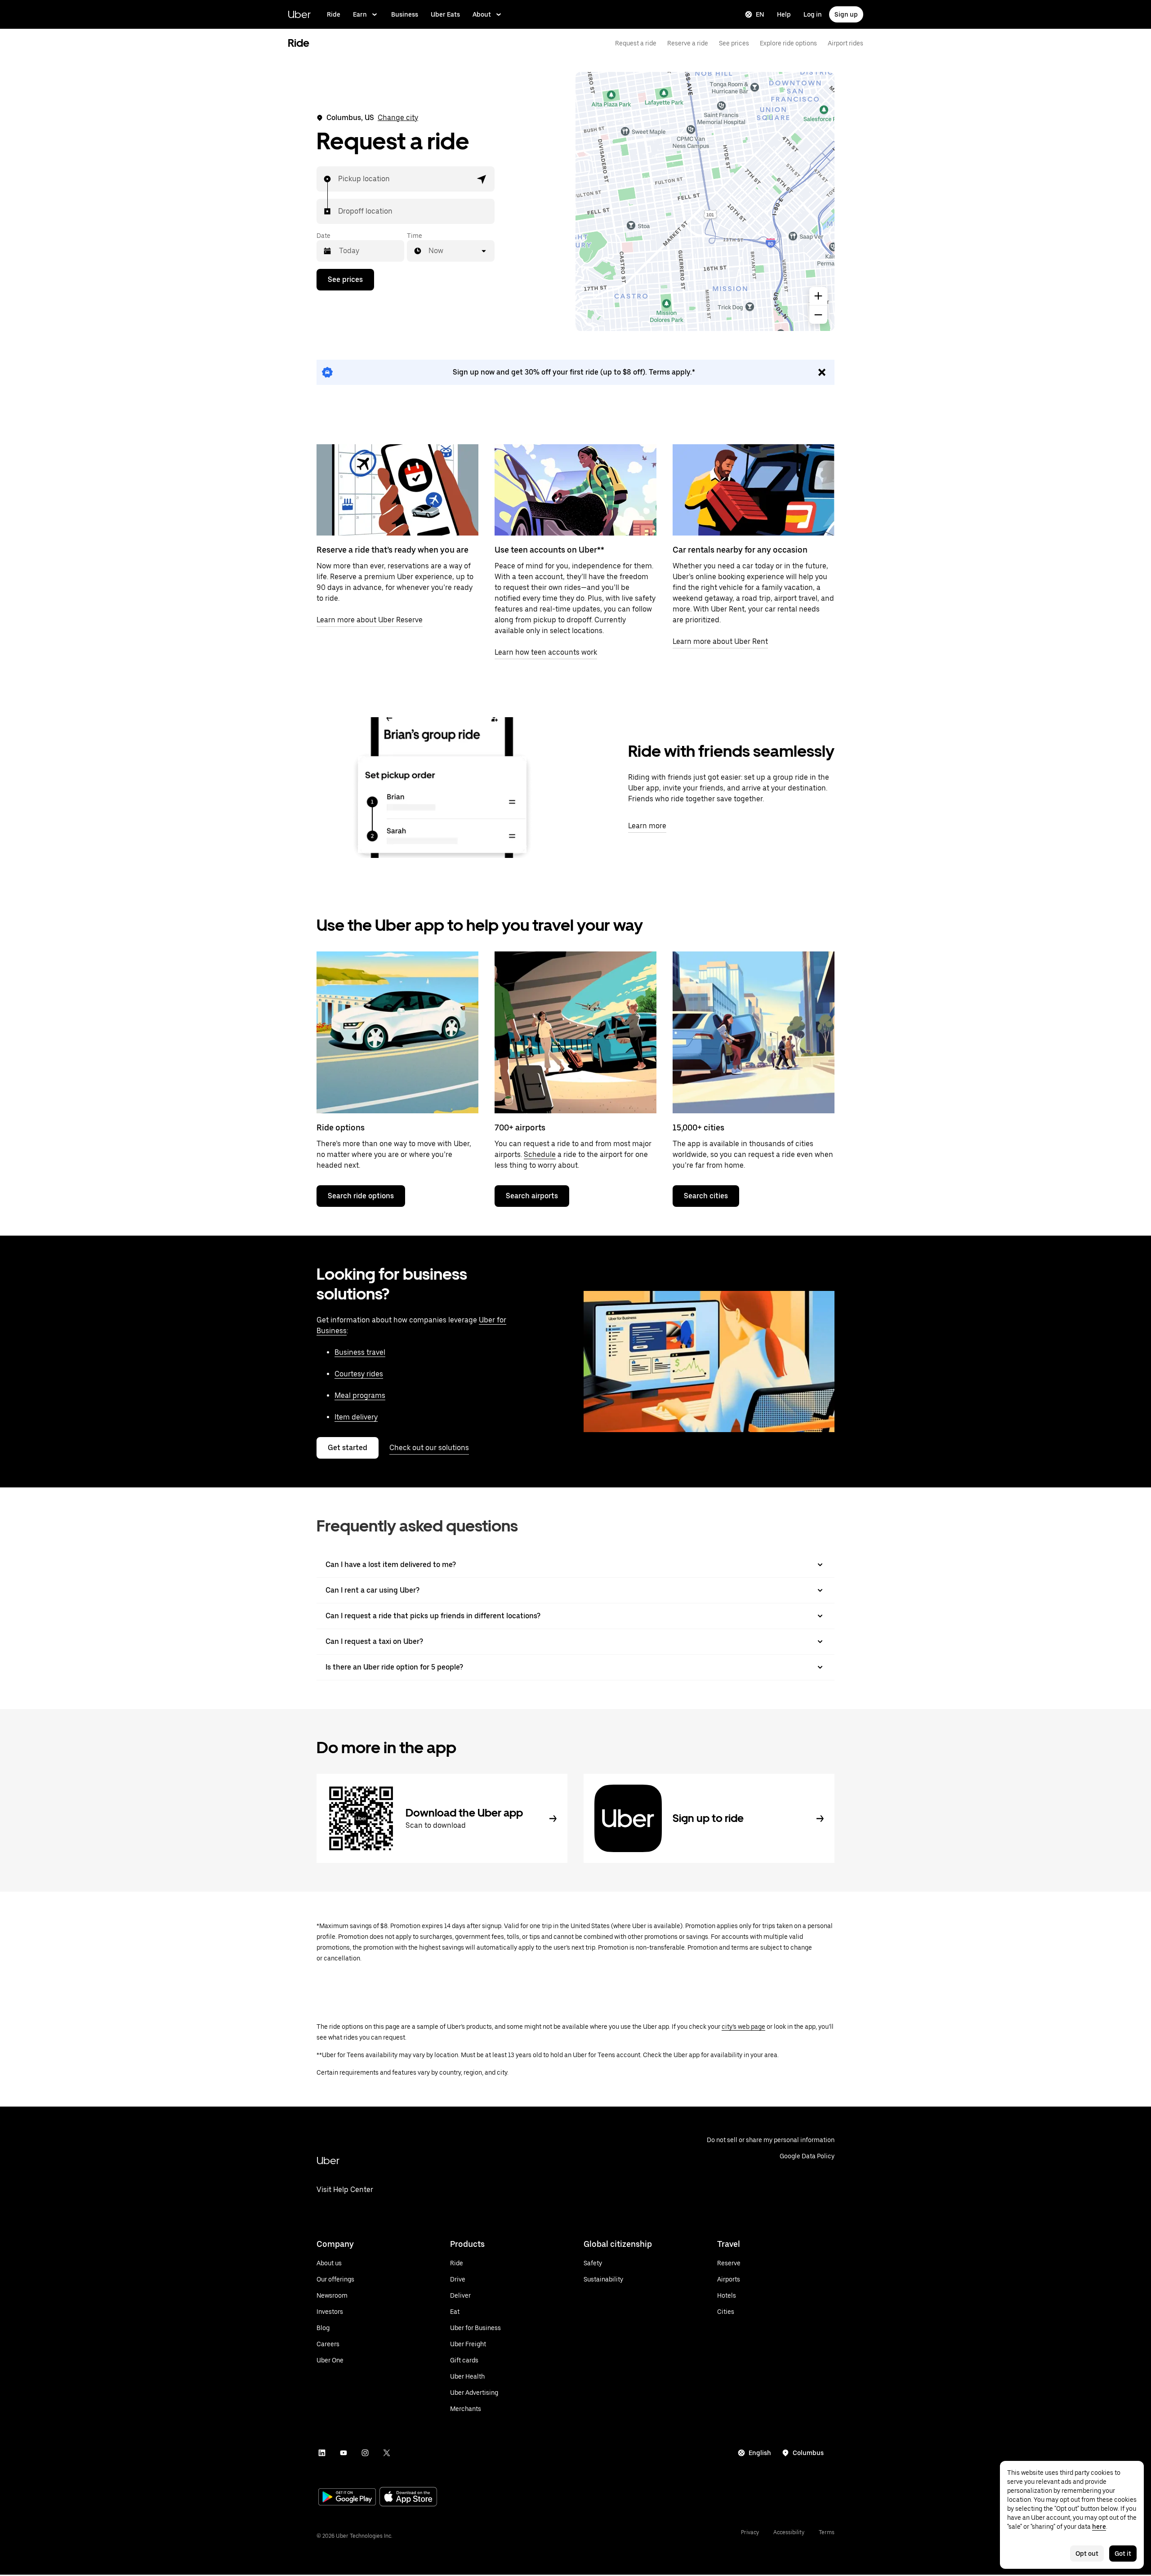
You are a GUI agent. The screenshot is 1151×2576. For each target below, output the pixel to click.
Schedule (540, 1154)
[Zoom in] (818, 296)
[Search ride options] (397, 1032)
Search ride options (361, 1196)
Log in (813, 14)
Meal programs (360, 1395)
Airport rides (845, 43)
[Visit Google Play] (347, 2498)
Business (405, 14)
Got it (1123, 2554)
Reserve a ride (688, 43)
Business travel (360, 1352)
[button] (482, 179)
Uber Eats (445, 14)
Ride (334, 14)
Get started (348, 1448)
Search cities (706, 1196)
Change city (398, 118)
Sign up (846, 14)
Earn (360, 14)
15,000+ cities (698, 1127)
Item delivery (356, 1417)
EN (760, 14)
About (482, 14)
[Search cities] (754, 1032)
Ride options (341, 1127)
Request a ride (636, 43)
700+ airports (520, 1127)
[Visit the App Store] (408, 2498)
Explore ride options (788, 43)
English (760, 2453)
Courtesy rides (359, 1374)
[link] (575, 372)
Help (784, 14)
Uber (299, 14)
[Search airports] (575, 1032)
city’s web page (743, 2027)
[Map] (705, 201)
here (1099, 2527)
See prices (734, 43)
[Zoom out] (818, 315)
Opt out (1087, 2554)
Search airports (532, 1196)
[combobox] (339, 179)
